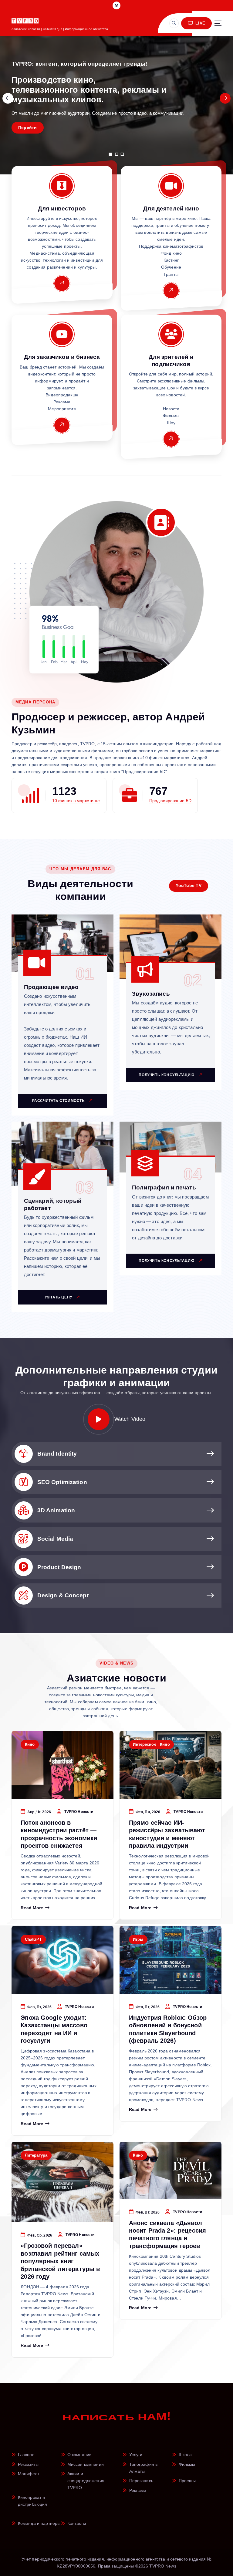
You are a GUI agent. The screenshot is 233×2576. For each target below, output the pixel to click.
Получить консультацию (167, 1075)
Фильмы (187, 2464)
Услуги (136, 2455)
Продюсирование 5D (170, 801)
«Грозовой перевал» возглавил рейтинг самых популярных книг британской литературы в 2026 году (60, 2261)
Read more (32, 1908)
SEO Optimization (62, 1482)
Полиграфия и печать (164, 1187)
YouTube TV (189, 886)
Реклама (138, 2490)
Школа (185, 2455)
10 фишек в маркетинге (76, 801)
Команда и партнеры (39, 2523)
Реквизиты (28, 2464)
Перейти (28, 128)
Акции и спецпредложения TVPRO (86, 2481)
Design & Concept (63, 1595)
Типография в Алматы (144, 2468)
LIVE (200, 23)
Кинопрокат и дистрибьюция (33, 2501)
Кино (30, 1744)
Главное (26, 2455)
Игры (138, 1939)
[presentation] (8, 98)
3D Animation (56, 1510)
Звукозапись (151, 994)
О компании (79, 2455)
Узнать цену (59, 1297)
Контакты (77, 2523)
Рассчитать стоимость (59, 1101)
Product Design (59, 1567)
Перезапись (141, 2481)
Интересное (144, 1744)
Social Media (55, 1539)
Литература (36, 2155)
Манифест (29, 2474)
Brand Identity (57, 1454)
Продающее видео (51, 987)
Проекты (187, 2481)
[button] (111, 154)
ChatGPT (33, 1939)
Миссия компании (86, 2464)
